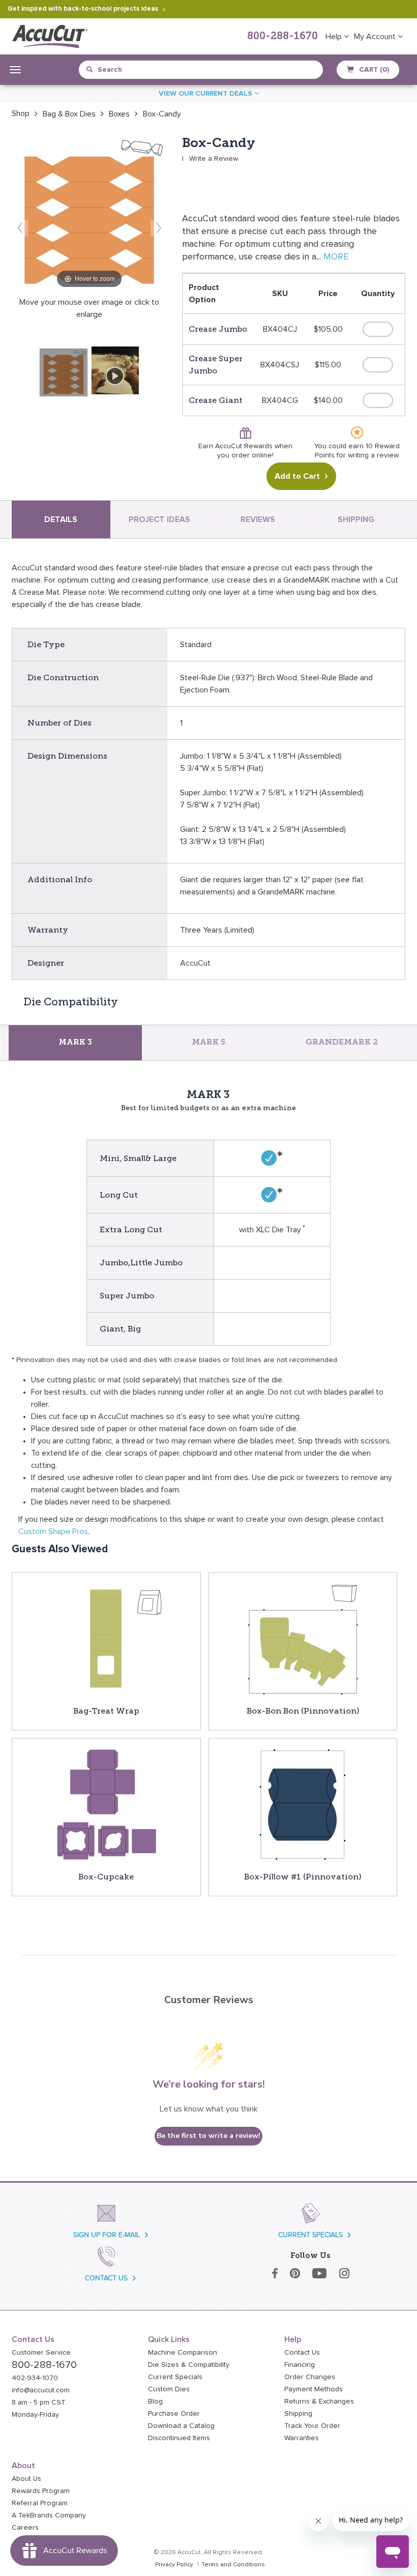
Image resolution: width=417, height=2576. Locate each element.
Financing (300, 2365)
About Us (26, 2479)
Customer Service (41, 2353)
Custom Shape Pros (53, 1531)
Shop (21, 113)
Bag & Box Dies (69, 114)
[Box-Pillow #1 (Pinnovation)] (303, 1804)
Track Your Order (312, 2426)
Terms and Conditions (233, 2565)
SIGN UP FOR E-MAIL (107, 2235)
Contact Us (302, 2353)
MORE (336, 257)
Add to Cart (297, 476)
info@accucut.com (41, 2390)
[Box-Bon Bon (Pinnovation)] (303, 1638)
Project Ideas (159, 519)
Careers (25, 2528)
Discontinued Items (179, 2438)
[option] (21, 113)
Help (335, 37)
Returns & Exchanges (319, 2401)
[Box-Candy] (64, 372)
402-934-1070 (35, 2378)
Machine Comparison (183, 2353)
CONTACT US (106, 2278)
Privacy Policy (174, 2565)
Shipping (298, 2414)
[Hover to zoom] (89, 213)
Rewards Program (41, 2491)
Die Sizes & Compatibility (189, 2365)
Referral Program (40, 2503)
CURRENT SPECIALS (310, 2235)
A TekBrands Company (49, 2515)
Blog (155, 2401)
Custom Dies (169, 2389)
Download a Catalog (181, 2426)
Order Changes (310, 2377)
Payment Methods (314, 2389)
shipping (356, 519)
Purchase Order (174, 2414)
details (61, 519)
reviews (258, 519)
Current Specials (175, 2377)
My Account (376, 37)
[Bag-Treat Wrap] (106, 1638)
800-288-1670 (282, 37)
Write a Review (214, 159)
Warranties (302, 2438)
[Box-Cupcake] (106, 1804)
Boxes (119, 114)
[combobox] (133, 70)
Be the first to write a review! (208, 2136)
